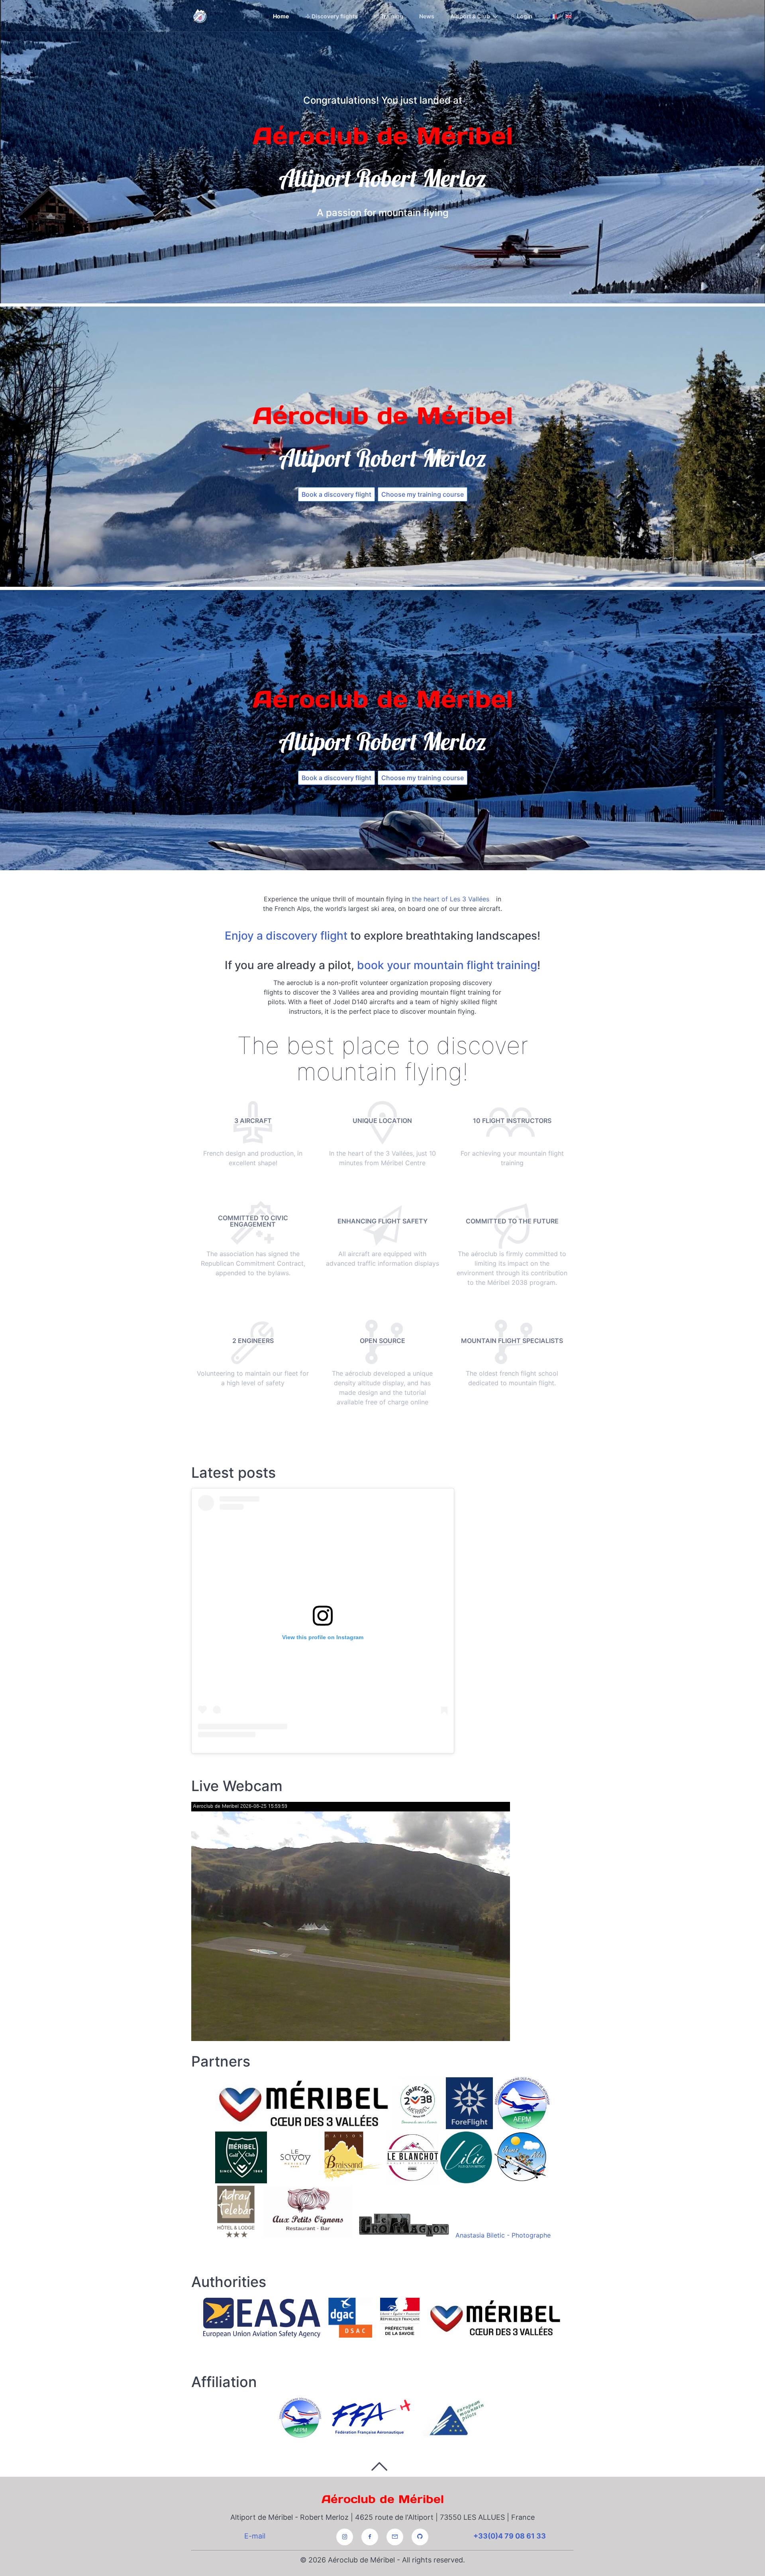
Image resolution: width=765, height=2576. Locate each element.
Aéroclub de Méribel (383, 2499)
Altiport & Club (470, 16)
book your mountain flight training (447, 965)
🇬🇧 (568, 16)
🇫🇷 (554, 16)
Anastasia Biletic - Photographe (503, 2235)
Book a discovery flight (336, 494)
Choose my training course (423, 494)
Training (391, 16)
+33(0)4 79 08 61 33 (510, 2536)
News (427, 16)
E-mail (255, 2536)
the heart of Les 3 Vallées (451, 899)
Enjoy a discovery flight (286, 936)
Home (281, 16)
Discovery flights (334, 16)
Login (524, 16)
